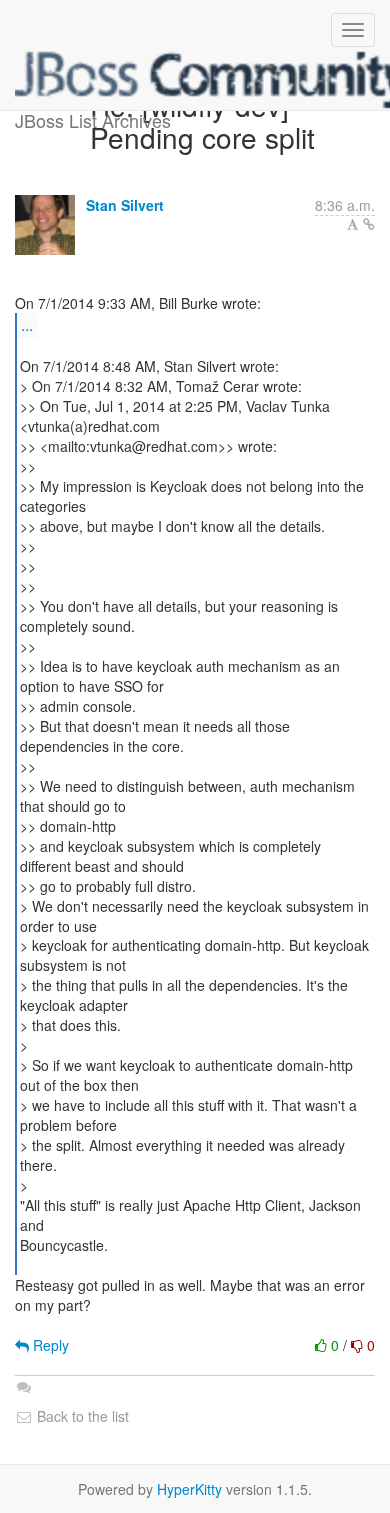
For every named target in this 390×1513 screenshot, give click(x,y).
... (27, 324)
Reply (49, 1345)
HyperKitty (189, 1489)
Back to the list (81, 1416)
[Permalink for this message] (369, 224)
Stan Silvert (125, 205)
